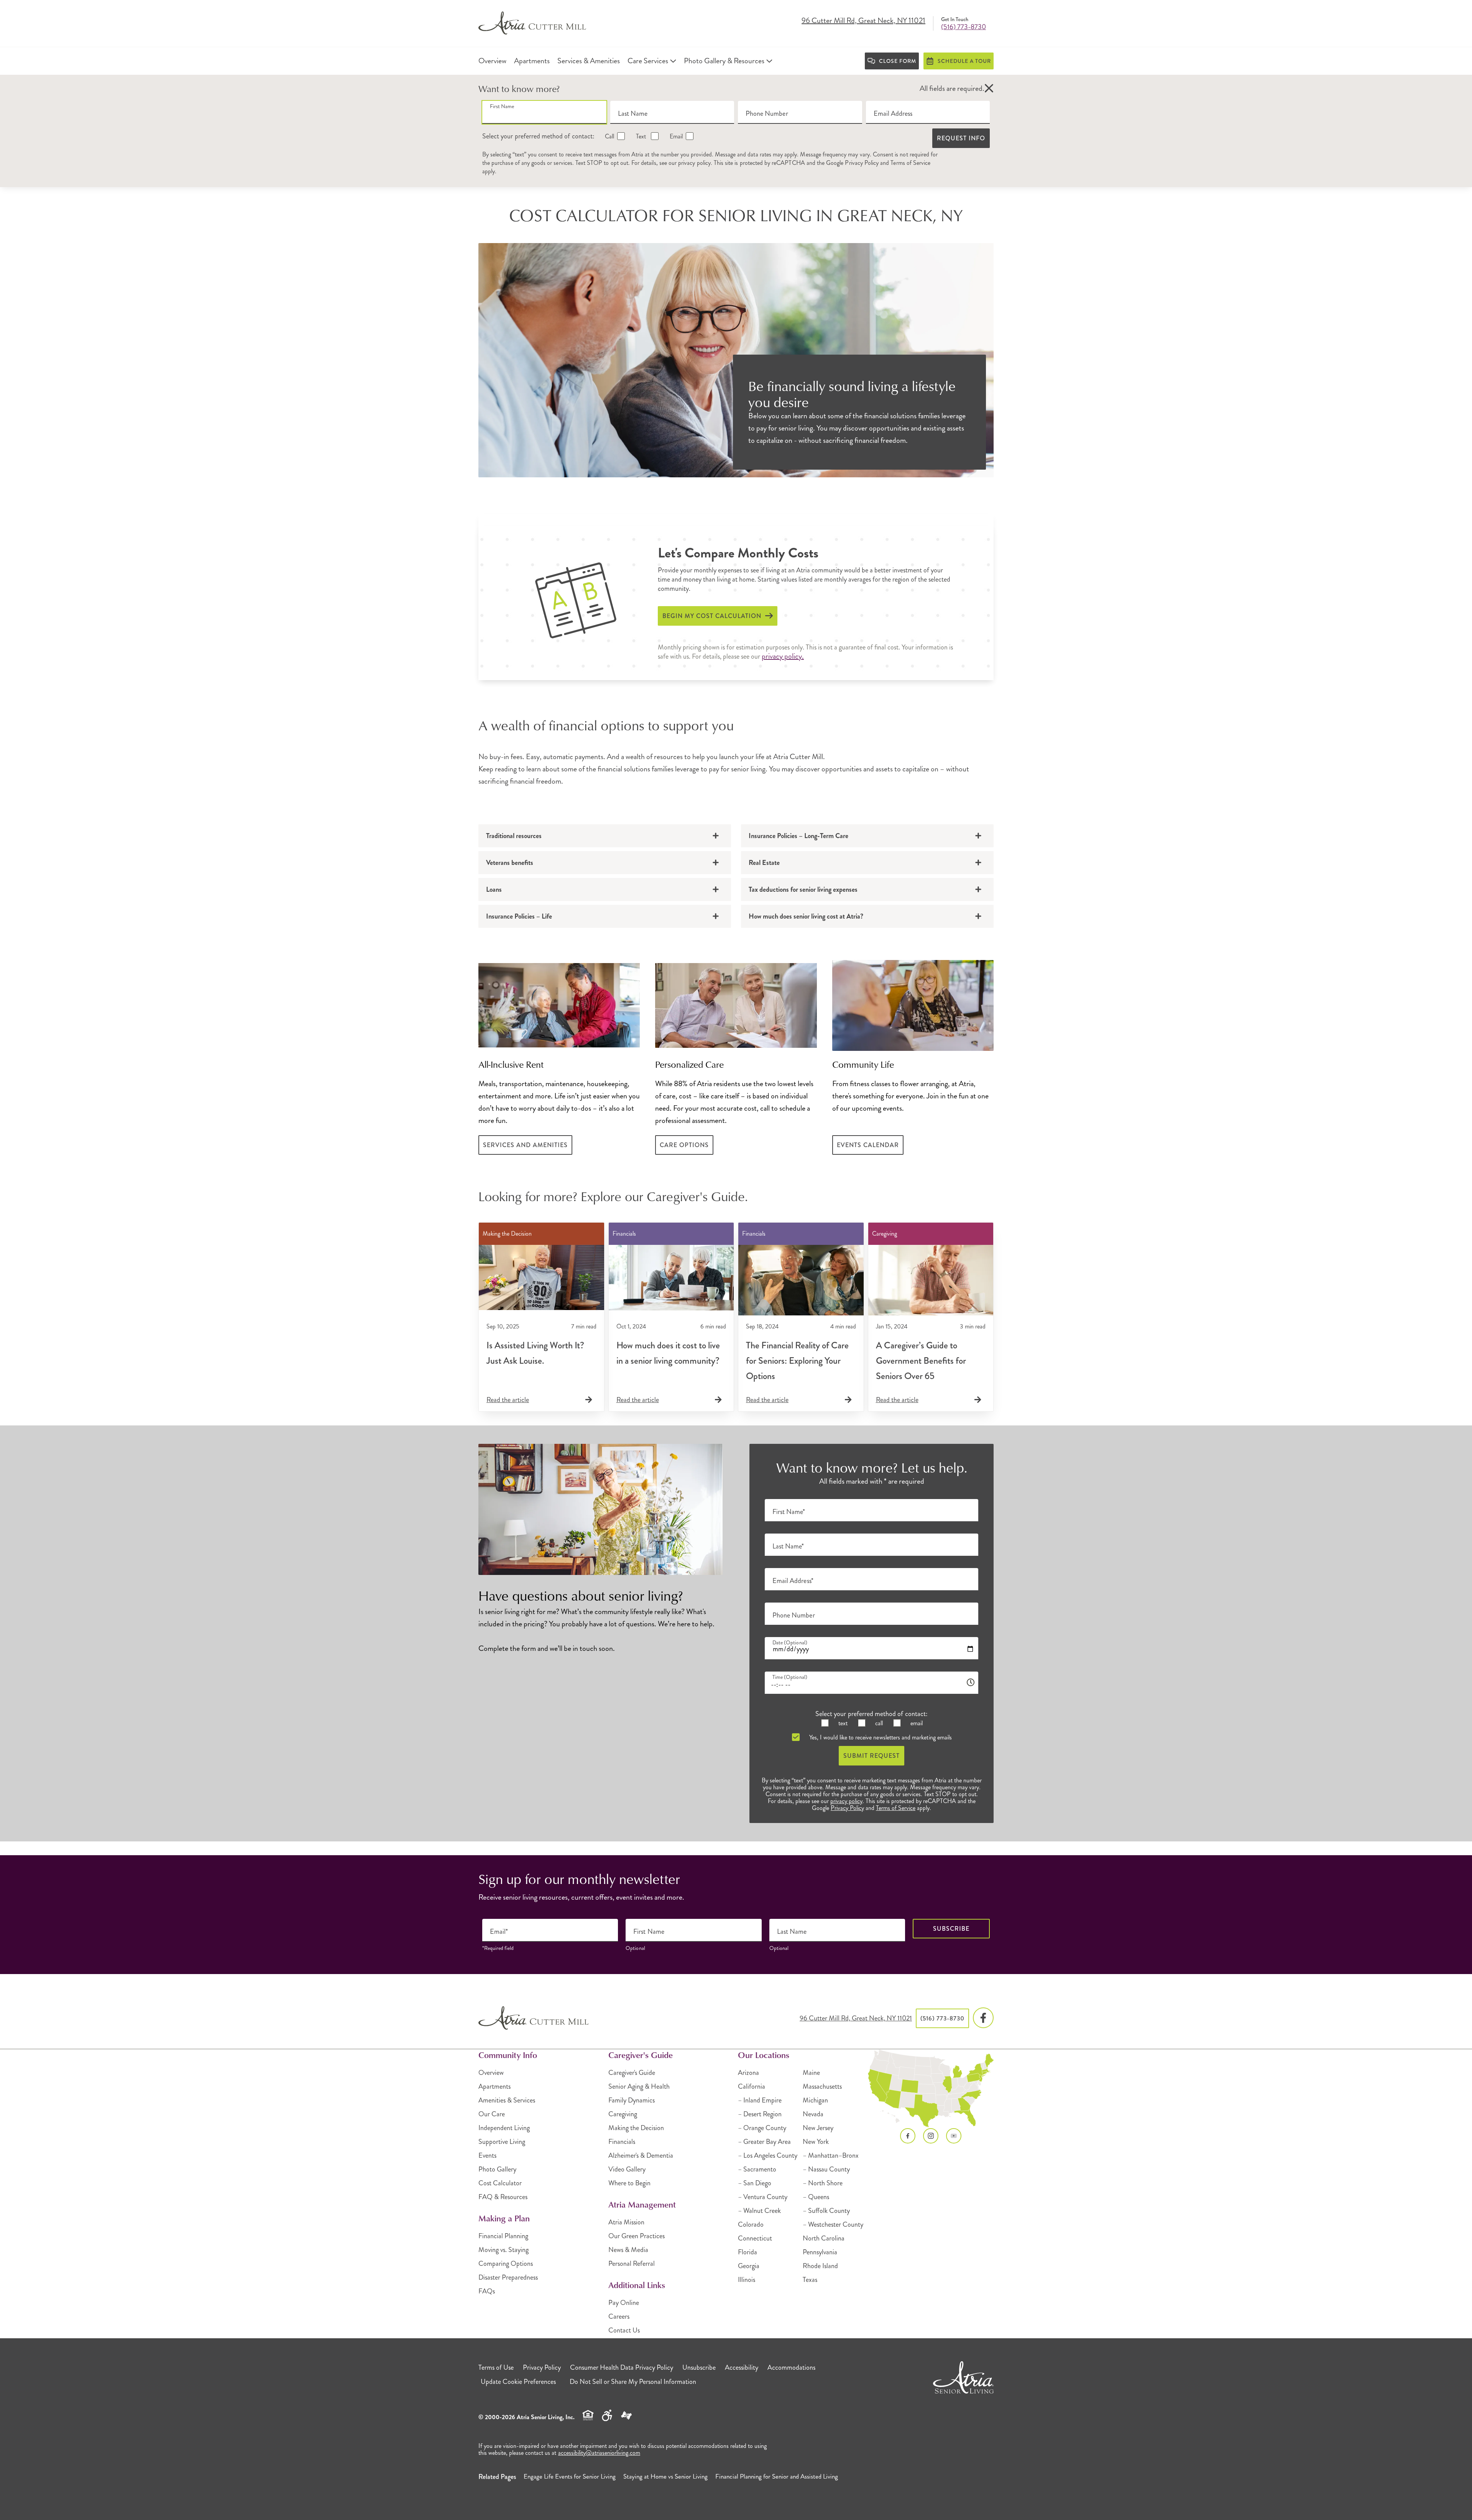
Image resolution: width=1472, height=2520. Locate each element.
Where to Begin (629, 2183)
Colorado (751, 2224)
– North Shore (823, 2183)
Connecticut (755, 2238)
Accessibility (742, 2367)
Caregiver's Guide (632, 2073)
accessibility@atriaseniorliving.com (599, 2453)
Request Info (961, 138)
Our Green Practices (637, 2236)
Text (641, 136)
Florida (747, 2252)
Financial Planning (503, 2236)
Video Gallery (627, 2169)
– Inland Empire (760, 2100)
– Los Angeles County (768, 2155)
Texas (810, 2280)
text (842, 1723)
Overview (491, 2073)
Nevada (813, 2114)
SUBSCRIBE (951, 1929)
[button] (989, 89)
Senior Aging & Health (639, 2086)
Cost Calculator (500, 2183)
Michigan (815, 2100)
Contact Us (624, 2330)
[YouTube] (954, 2136)
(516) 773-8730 (964, 27)
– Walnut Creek (759, 2211)
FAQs (487, 2291)
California (752, 2086)
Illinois (747, 2280)
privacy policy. (783, 656)
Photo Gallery (497, 2169)
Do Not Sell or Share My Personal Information (633, 2382)
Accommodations (791, 2367)
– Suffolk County (826, 2211)
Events (487, 2155)
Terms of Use (496, 2367)
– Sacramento (757, 2169)
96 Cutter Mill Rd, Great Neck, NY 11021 (863, 21)
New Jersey (818, 2128)
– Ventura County (763, 2197)
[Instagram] (931, 2136)
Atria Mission (626, 2222)
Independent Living (504, 2128)
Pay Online (624, 2303)
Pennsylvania (820, 2252)
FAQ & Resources (503, 2197)
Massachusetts (822, 2086)
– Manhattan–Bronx (831, 2155)
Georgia (749, 2266)
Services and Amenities (525, 1145)
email (916, 1723)
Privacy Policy (862, 163)
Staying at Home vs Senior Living (665, 2476)
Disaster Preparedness (508, 2277)
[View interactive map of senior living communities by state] (931, 2089)
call (878, 1723)
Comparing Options (506, 2264)
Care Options (684, 1145)
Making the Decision (636, 2128)
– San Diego (755, 2183)
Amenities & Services (507, 2100)
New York (816, 2142)
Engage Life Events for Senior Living (570, 2476)
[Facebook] (983, 2018)
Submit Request (872, 1756)
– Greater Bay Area (764, 2142)
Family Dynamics (632, 2100)
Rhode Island (820, 2266)
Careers (619, 2316)
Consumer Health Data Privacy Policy (622, 2367)
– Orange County (762, 2128)
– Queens (816, 2197)
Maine (811, 2073)
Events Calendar (868, 1145)
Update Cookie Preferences (518, 2382)
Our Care (492, 2114)
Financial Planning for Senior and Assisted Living (777, 2476)
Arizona (748, 2073)
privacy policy (694, 163)
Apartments (495, 2086)
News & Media (628, 2250)
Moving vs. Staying (504, 2250)
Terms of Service (910, 163)
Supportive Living (502, 2142)
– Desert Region (760, 2114)
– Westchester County (833, 2224)
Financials (622, 2142)
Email (675, 136)
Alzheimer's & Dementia (641, 2155)
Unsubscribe (699, 2367)
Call (609, 136)
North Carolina (824, 2238)
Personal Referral (632, 2264)
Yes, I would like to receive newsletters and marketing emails (880, 1737)
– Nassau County (826, 2169)
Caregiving (623, 2114)
